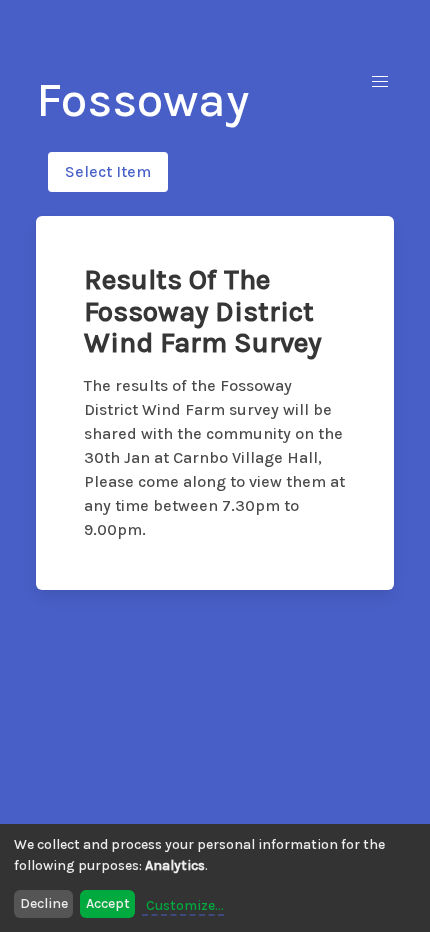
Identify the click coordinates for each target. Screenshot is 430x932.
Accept (108, 903)
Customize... (185, 905)
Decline (44, 903)
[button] (380, 82)
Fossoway (142, 100)
